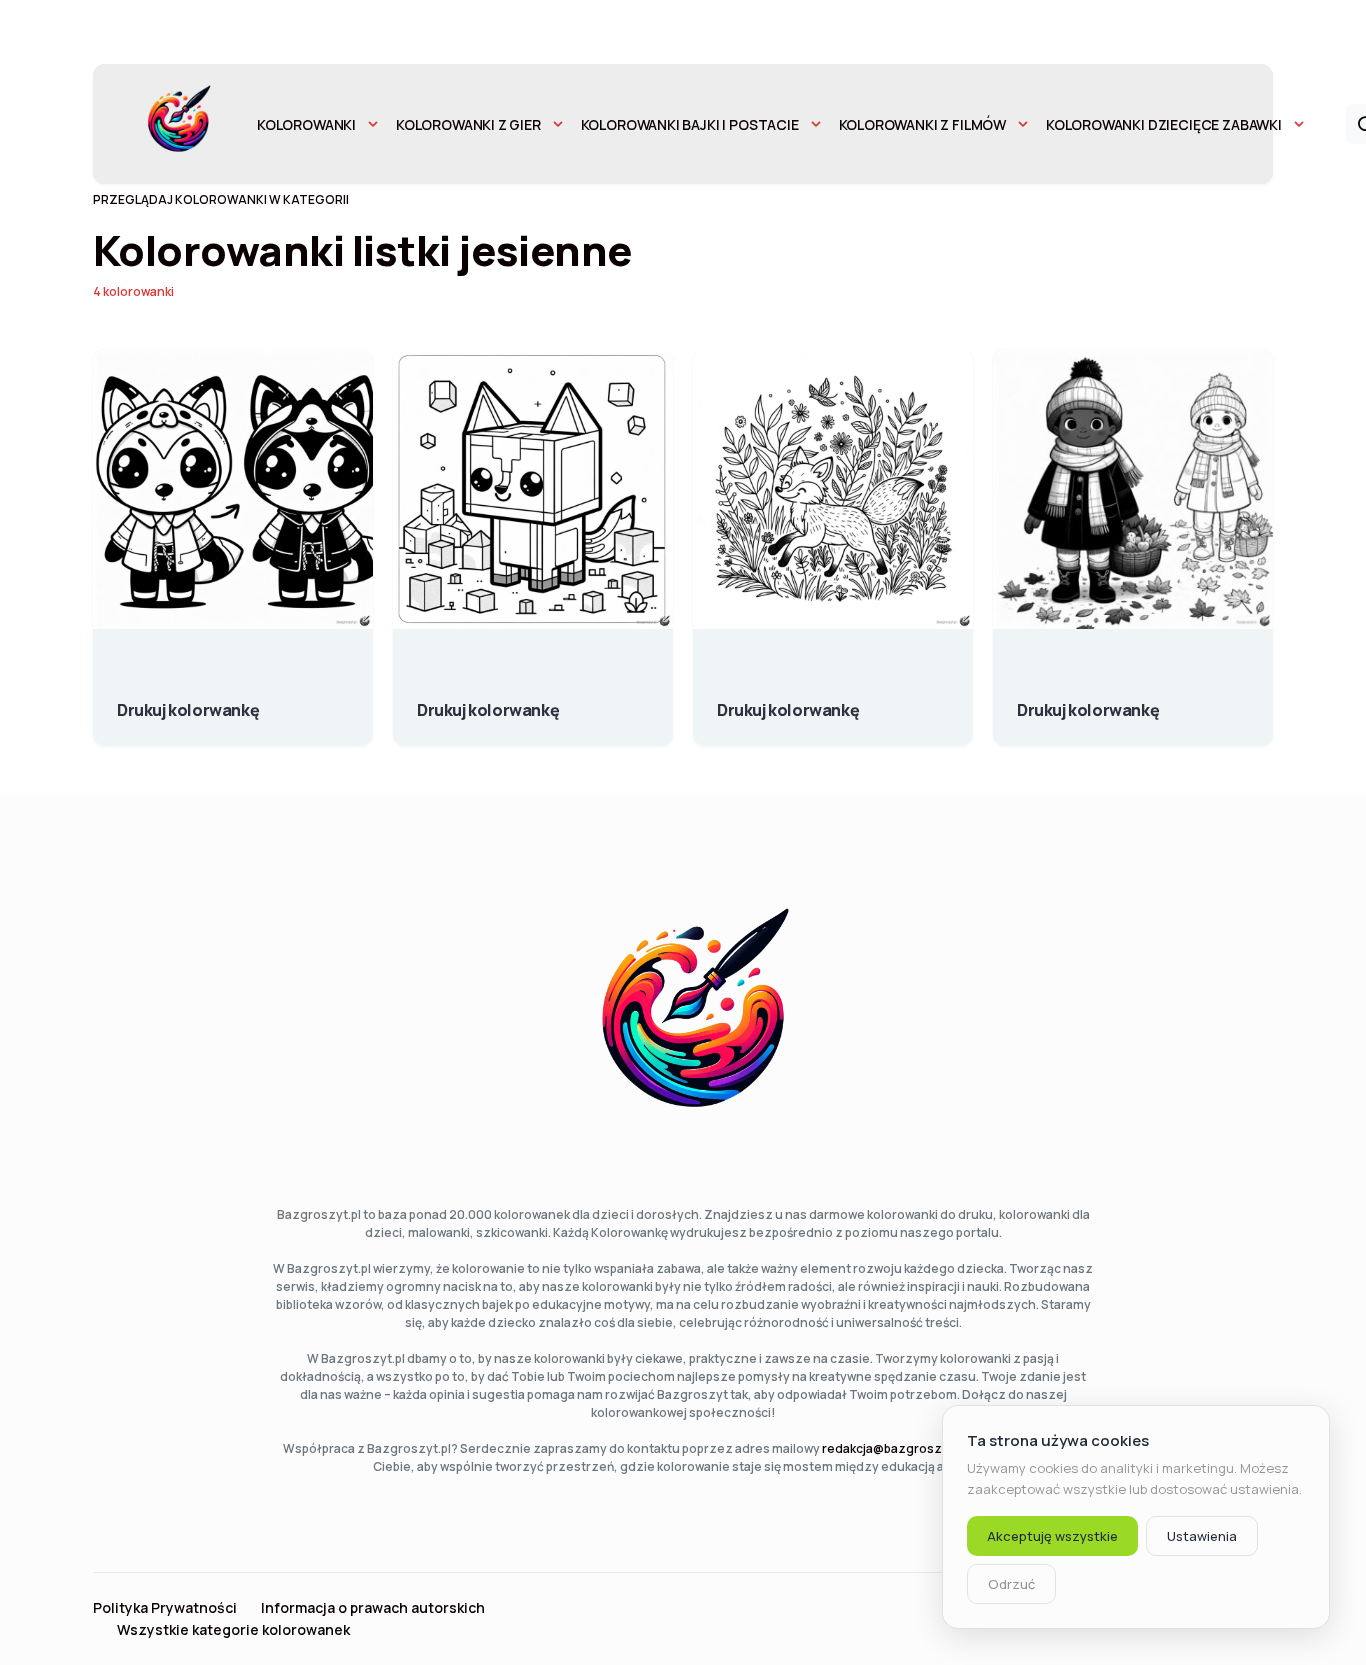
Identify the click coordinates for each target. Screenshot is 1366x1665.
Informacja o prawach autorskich (373, 1608)
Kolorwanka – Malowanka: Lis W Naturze (788, 700)
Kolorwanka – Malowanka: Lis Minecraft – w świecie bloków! (488, 700)
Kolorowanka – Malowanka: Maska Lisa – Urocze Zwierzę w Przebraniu (188, 700)
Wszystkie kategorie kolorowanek (233, 1630)
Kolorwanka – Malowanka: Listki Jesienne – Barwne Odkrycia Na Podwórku (1088, 700)
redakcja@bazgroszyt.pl (894, 1448)
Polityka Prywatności (165, 1608)
